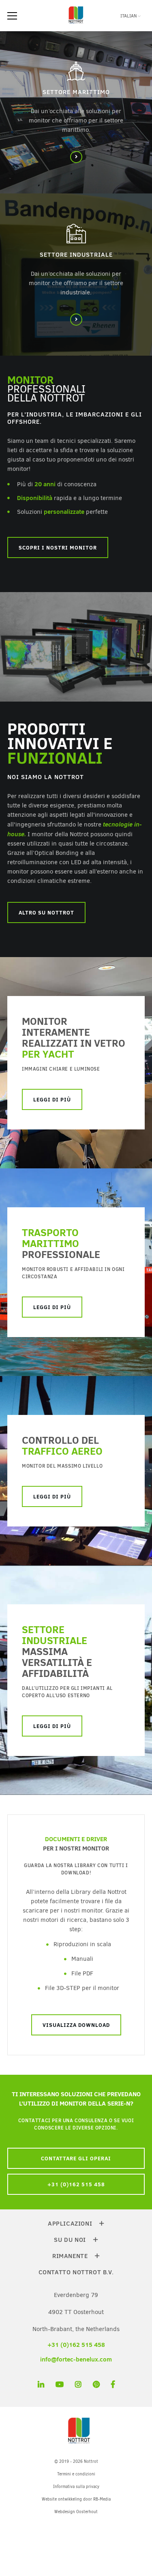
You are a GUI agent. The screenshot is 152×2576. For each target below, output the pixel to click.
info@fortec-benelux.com (76, 2359)
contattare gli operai (76, 2158)
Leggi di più (52, 1307)
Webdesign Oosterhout (76, 2512)
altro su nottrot (46, 912)
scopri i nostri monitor (58, 547)
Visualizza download (76, 2025)
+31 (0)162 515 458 (76, 2184)
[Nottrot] (76, 24)
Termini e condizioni (76, 2474)
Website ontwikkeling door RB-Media (76, 2499)
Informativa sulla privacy (76, 2487)
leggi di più (52, 1099)
